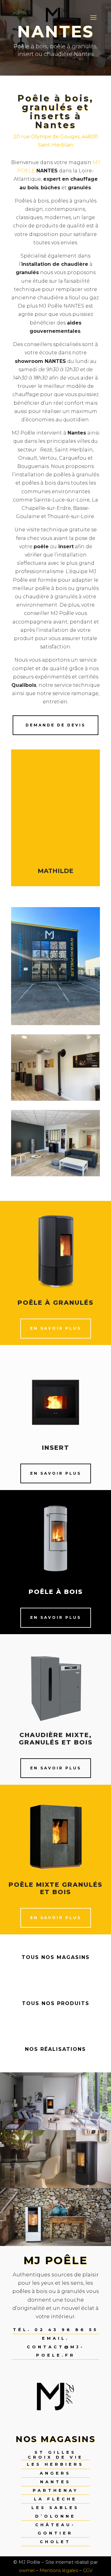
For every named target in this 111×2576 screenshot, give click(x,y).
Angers (55, 2473)
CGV (88, 2570)
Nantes (55, 2482)
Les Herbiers (55, 2464)
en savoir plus (56, 1617)
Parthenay (55, 2490)
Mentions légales (59, 2570)
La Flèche (55, 2499)
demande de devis (55, 725)
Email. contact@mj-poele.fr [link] (56, 2346)
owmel (27, 2570)
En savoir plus (56, 1328)
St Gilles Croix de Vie (55, 2455)
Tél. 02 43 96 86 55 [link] (56, 2330)
